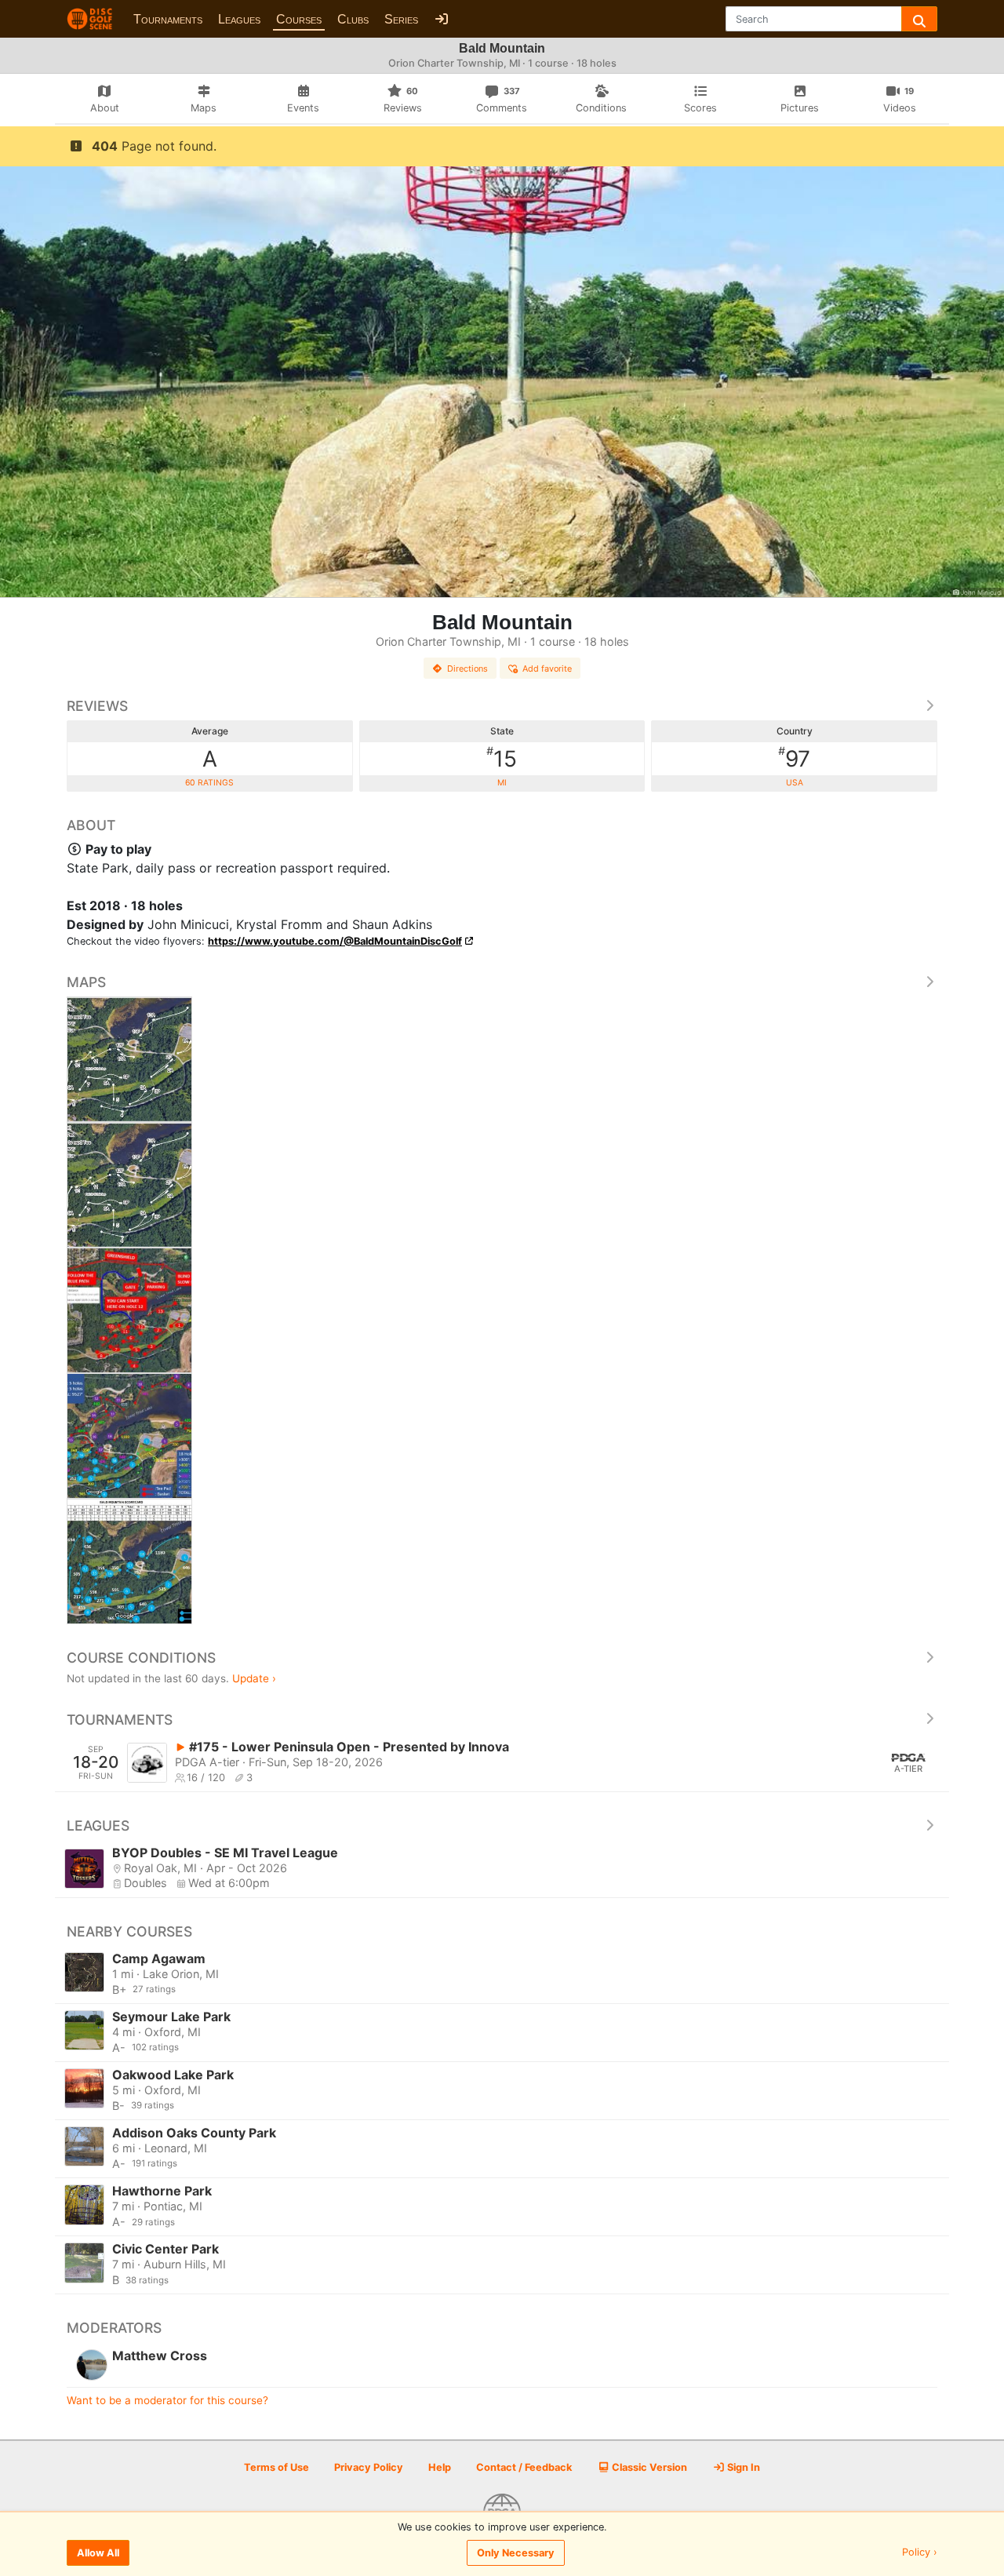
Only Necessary (516, 2553)
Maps (86, 982)
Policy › (920, 2553)
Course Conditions (141, 1658)
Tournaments (168, 19)
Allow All (98, 2553)
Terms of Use (276, 2467)
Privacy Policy (369, 2467)
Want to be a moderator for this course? (167, 2400)
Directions (467, 669)
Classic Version (648, 2467)
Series (401, 19)
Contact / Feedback (524, 2467)
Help (440, 2467)
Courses (299, 19)
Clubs (353, 19)
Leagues (239, 19)
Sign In (742, 2467)
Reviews (97, 706)
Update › (254, 1678)
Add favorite (547, 669)
